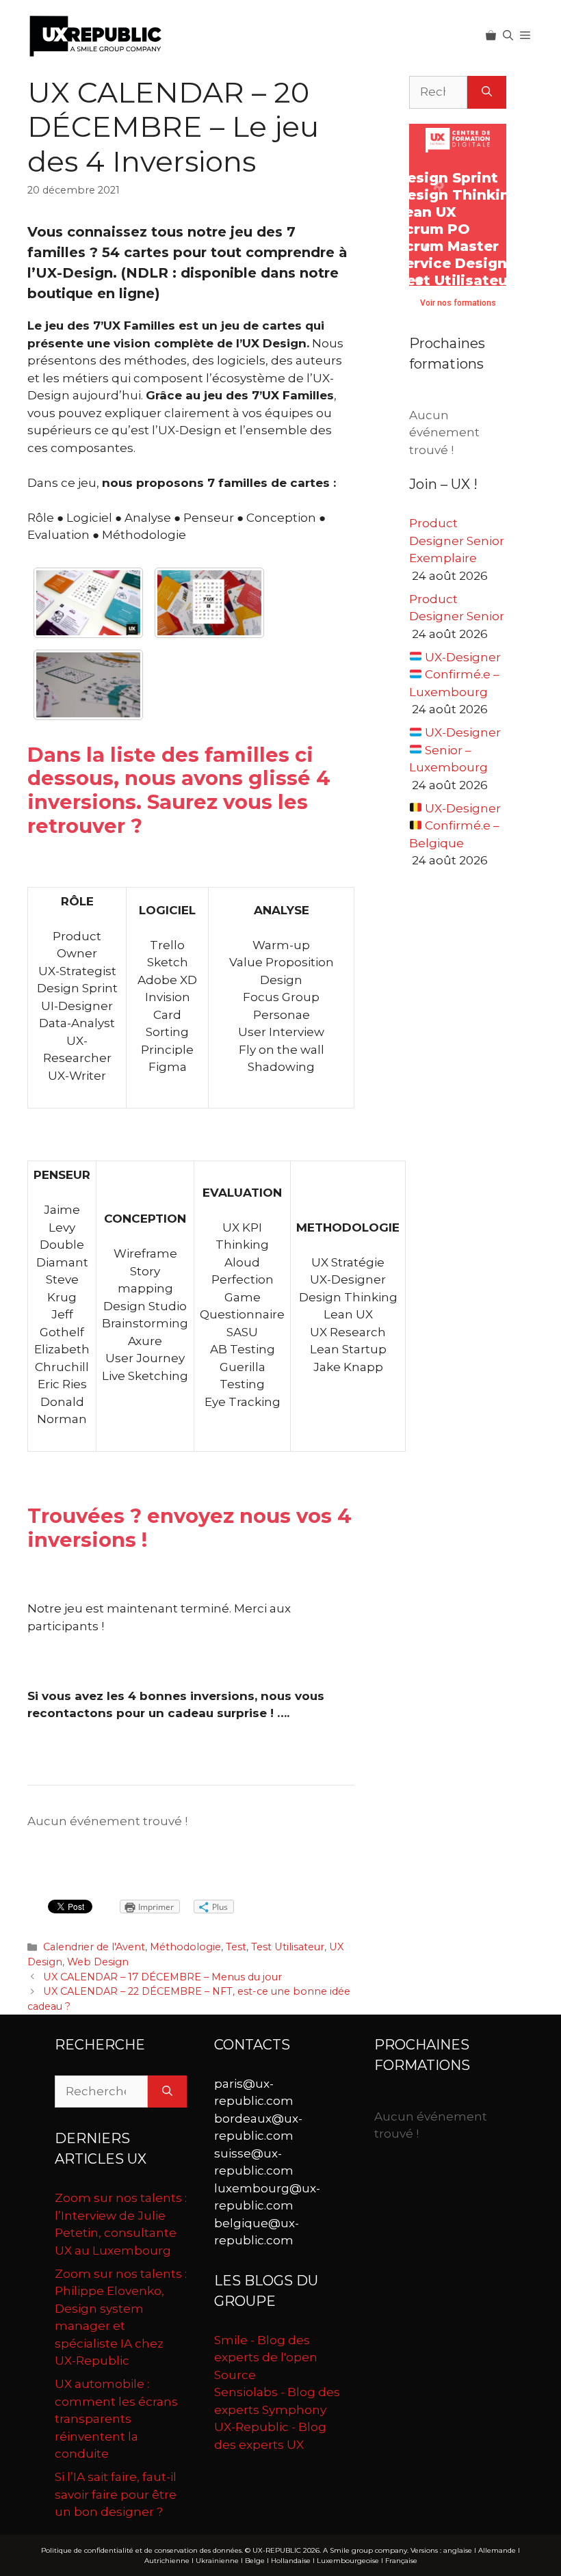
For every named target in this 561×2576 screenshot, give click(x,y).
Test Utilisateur (288, 1947)
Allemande (497, 2550)
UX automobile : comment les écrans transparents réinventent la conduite (116, 2419)
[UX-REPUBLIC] (96, 35)
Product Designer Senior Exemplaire (457, 541)
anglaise (458, 2550)
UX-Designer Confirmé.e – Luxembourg (455, 675)
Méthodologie (185, 1947)
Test (236, 1947)
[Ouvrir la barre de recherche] (508, 36)
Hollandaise (291, 2561)
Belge (255, 2561)
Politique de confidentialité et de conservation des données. (142, 2550)
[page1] (88, 603)
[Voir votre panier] (491, 36)
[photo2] (209, 603)
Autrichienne (167, 2561)
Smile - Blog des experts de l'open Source (266, 2358)
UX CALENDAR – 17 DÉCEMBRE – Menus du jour (162, 1977)
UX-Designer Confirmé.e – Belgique (455, 826)
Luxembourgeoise (348, 2561)
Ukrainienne (217, 2561)
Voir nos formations (458, 303)
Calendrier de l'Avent (94, 1947)
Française (401, 2561)
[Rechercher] (487, 92)
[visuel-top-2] (88, 685)
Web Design (98, 1962)
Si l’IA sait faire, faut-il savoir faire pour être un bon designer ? (116, 2494)
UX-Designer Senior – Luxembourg (455, 750)
